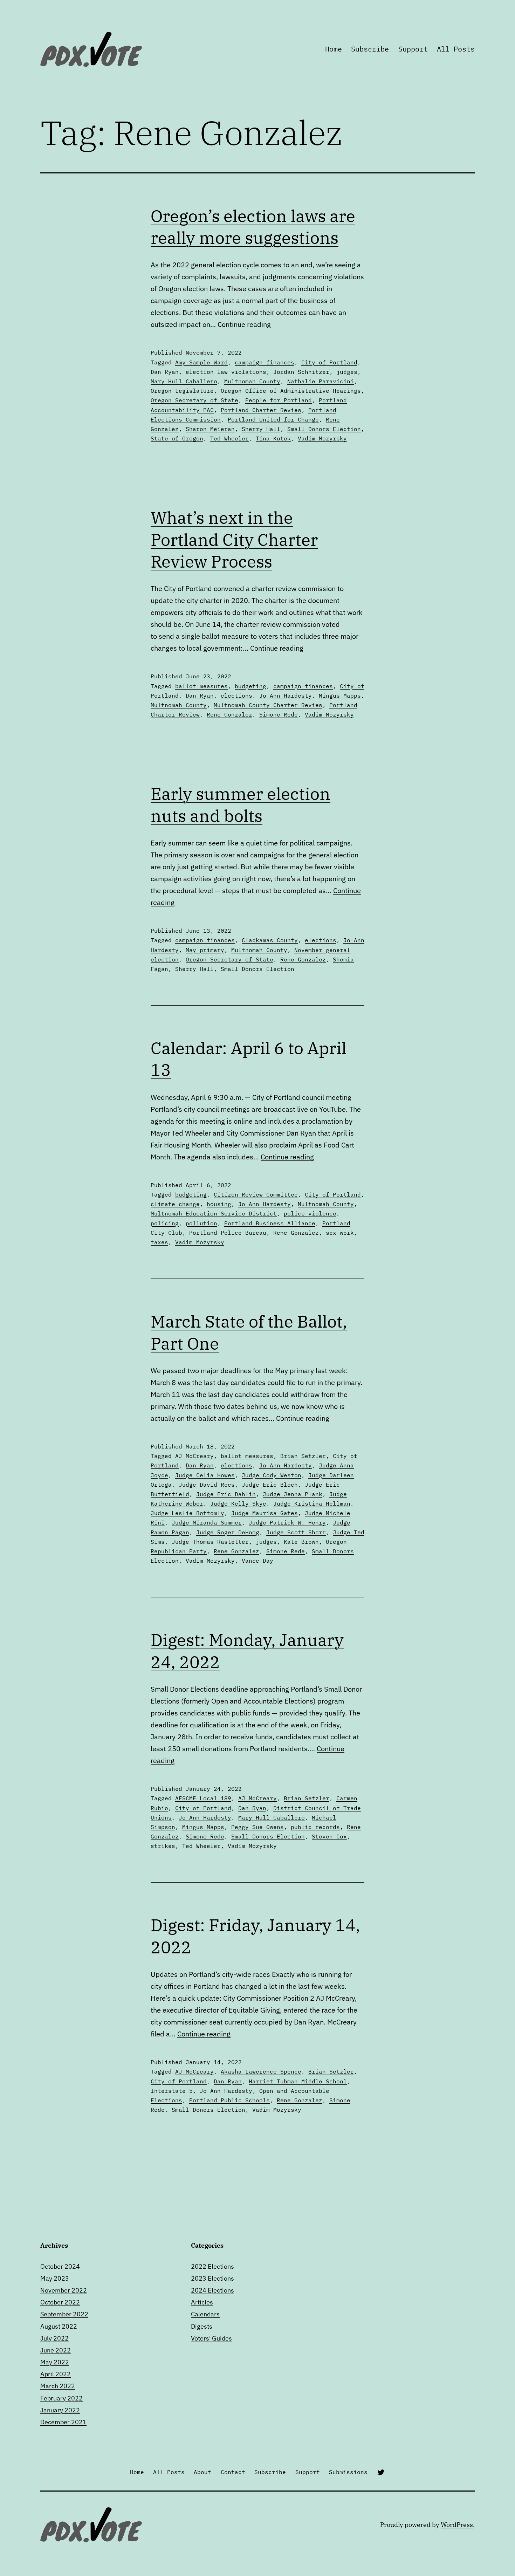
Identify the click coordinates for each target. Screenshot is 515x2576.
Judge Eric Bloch (270, 1485)
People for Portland (279, 400)
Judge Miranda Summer (207, 1522)
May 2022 (55, 2362)
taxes (159, 1242)
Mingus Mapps (340, 696)
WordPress (457, 2525)
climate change (175, 1204)
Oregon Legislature (182, 391)
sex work (340, 1233)
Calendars (205, 2314)
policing (165, 1223)
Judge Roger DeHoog (228, 1532)
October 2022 (60, 2302)
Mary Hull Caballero (184, 381)
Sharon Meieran (210, 429)
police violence (310, 1213)
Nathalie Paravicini (321, 381)
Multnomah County (252, 381)
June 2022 (56, 2350)
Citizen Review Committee (256, 1194)
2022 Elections (212, 2266)
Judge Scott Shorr (296, 1532)
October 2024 (60, 2266)
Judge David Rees (207, 1485)
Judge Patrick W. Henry (287, 1522)
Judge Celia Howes (205, 1475)
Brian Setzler (303, 1456)
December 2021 (63, 2422)
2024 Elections (212, 2290)
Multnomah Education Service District (214, 1213)
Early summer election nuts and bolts (241, 804)
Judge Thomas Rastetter (210, 1542)
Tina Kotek (273, 438)
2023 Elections (212, 2278)
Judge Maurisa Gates (265, 1513)
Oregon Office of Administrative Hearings (291, 391)
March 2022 (58, 2386)
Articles (202, 2302)
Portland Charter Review (261, 410)
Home (334, 49)
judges (347, 372)
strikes (163, 1846)
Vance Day (257, 1561)
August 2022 (59, 2326)
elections (236, 696)
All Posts (456, 49)
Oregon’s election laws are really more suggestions (253, 227)
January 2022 (60, 2410)
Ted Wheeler (229, 438)
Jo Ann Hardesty (286, 696)
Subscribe (370, 49)
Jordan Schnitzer (301, 372)
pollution (201, 1223)
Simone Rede (279, 714)
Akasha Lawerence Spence (261, 2071)
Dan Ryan (165, 372)
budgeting (250, 686)
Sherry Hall (261, 429)
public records (315, 1827)
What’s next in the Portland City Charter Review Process (234, 539)
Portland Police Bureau (228, 1233)
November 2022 (64, 2290)
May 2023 (55, 2278)
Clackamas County (270, 940)
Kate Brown (301, 1542)
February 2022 (61, 2398)
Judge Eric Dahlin (226, 1494)
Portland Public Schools (229, 2100)
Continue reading (244, 324)
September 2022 (64, 2314)
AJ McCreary (194, 1456)
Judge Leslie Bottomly (187, 1513)
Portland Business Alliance (270, 1223)
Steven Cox (329, 1836)
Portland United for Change (273, 419)
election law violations (226, 372)
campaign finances (265, 362)
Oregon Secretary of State (194, 400)
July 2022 (54, 2338)
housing (219, 1204)
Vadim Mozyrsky (322, 438)
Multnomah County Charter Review (268, 705)
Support (413, 49)
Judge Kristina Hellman (312, 1503)
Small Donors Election (324, 429)
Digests (202, 2326)
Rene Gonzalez (229, 714)
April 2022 (56, 2374)
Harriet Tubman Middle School (298, 2081)
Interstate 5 (172, 2091)
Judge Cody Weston (272, 1475)
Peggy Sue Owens (257, 1827)
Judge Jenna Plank (293, 1494)
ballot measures (201, 686)
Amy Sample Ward (201, 362)
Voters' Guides (211, 2338)
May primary (205, 950)
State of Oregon (177, 438)
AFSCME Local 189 (203, 1798)
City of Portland (329, 362)
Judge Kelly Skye (238, 1503)
